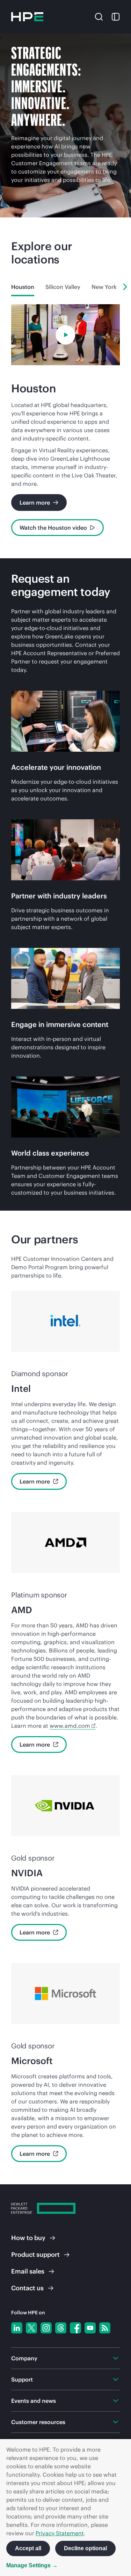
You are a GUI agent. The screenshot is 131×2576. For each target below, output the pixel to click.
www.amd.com (70, 1726)
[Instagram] (46, 2328)
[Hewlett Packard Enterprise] (27, 17)
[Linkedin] (17, 2328)
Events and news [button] (34, 2401)
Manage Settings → (32, 2565)
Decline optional (85, 2548)
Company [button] (24, 2358)
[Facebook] (75, 2328)
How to (28, 2238)
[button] (99, 16)
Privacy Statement (60, 2533)
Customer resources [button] (38, 2422)
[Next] (125, 287)
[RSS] (105, 2328)
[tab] (23, 287)
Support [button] (22, 2379)
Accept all (28, 2548)
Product (35, 2255)
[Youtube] (90, 2328)
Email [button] (28, 2271)
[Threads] (61, 2328)
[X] (31, 2328)
